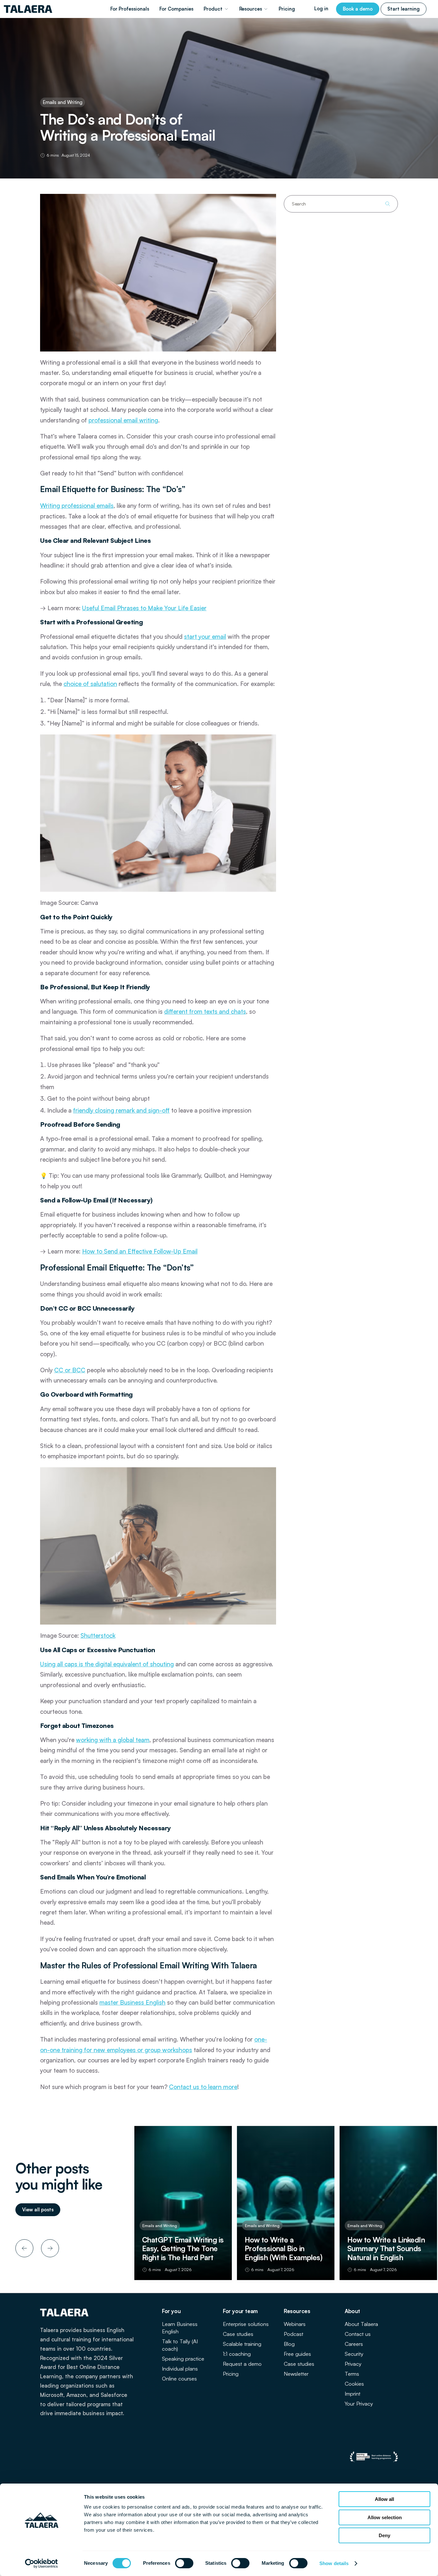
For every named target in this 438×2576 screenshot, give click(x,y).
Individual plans (180, 2368)
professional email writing (123, 420)
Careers (354, 2344)
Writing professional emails (77, 506)
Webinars (295, 2324)
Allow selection (385, 2517)
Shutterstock (98, 1635)
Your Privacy (359, 2403)
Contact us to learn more (203, 2087)
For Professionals (130, 9)
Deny (384, 2535)
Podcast (294, 2334)
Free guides (297, 2354)
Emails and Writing (63, 102)
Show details (334, 2563)
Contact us (358, 2334)
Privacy (353, 2364)
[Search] (388, 204)
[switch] (184, 2563)
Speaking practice (183, 2359)
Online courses (179, 2378)
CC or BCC (70, 1370)
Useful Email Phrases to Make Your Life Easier (144, 608)
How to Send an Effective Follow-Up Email (140, 1251)
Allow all (384, 2499)
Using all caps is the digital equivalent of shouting (107, 1664)
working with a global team (113, 1740)
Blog (289, 2344)
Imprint (353, 2394)
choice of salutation (90, 684)
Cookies (354, 2384)
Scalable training (242, 2344)
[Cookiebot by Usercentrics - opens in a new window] (42, 2563)
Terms (352, 2374)
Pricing (287, 9)
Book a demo (358, 9)
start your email (205, 637)
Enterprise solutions (246, 2324)
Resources (251, 9)
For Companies (176, 9)
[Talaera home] (28, 9)
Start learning (404, 9)
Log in (321, 9)
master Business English (132, 2002)
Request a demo (242, 2364)
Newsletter (296, 2374)
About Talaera (361, 2324)
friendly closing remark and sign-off (121, 1110)
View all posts (38, 2210)
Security (354, 2354)
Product (213, 9)
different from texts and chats (205, 1011)
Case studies (238, 2334)
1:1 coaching (237, 2354)
